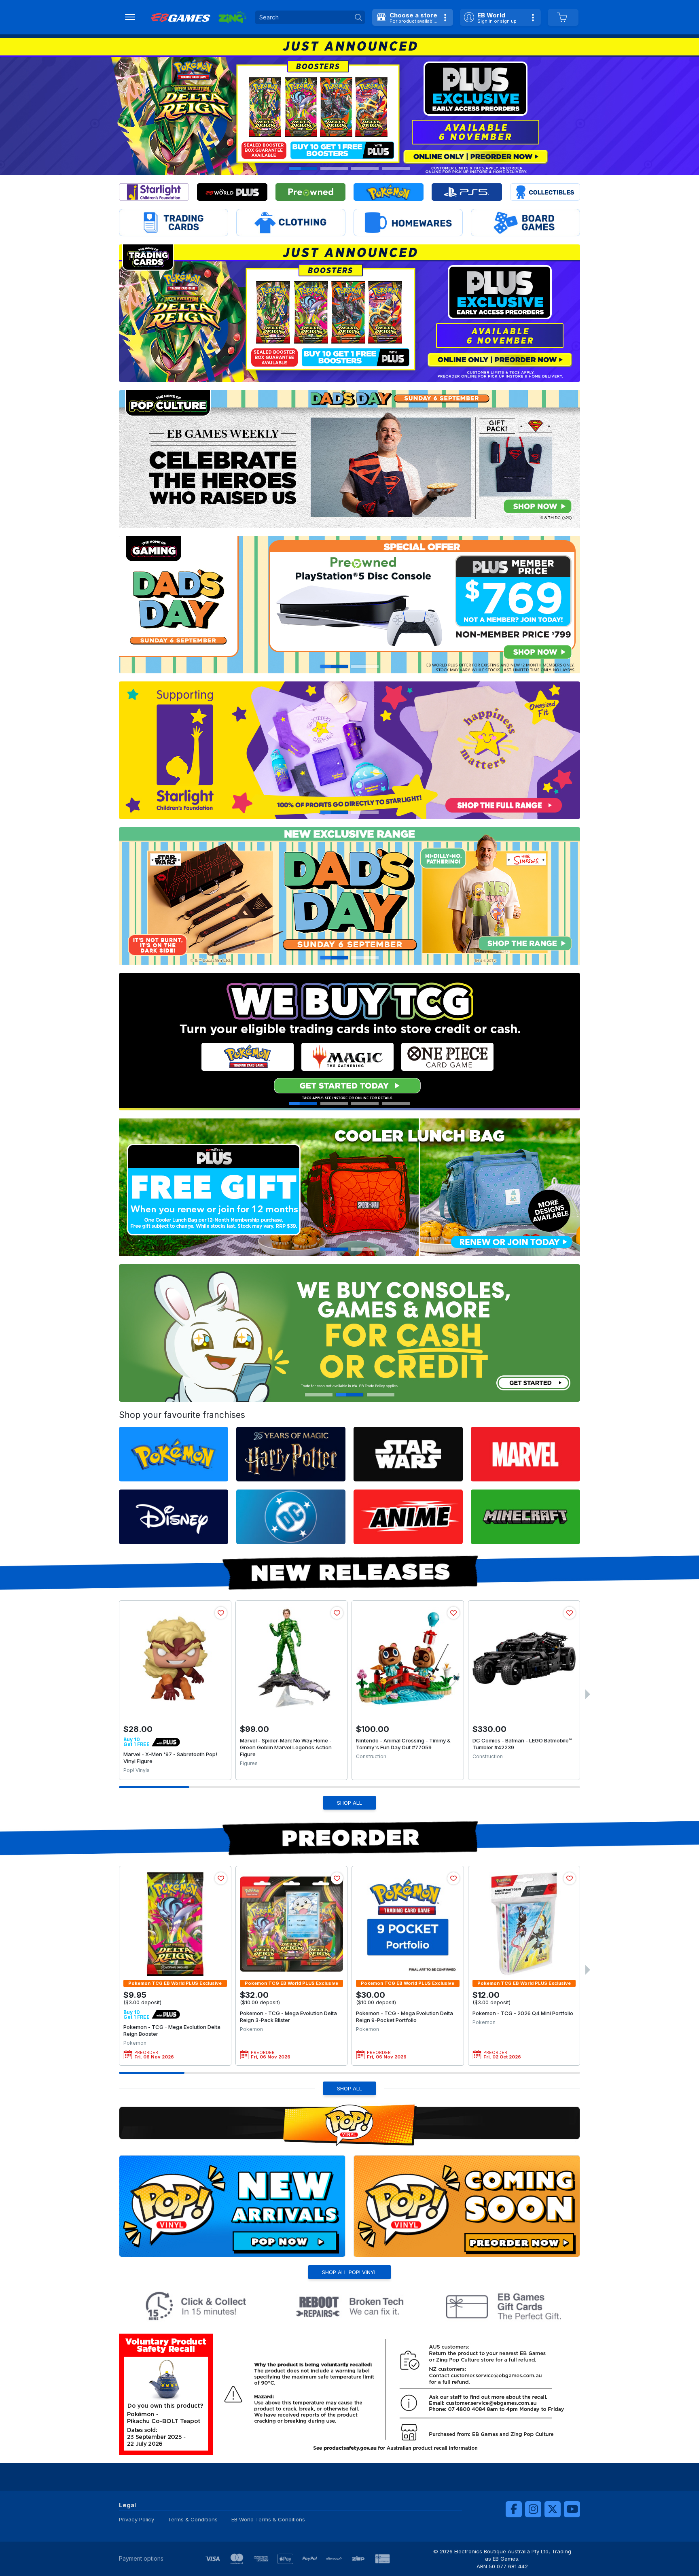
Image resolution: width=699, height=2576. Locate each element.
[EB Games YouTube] (572, 2509)
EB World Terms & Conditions (268, 2519)
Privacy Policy (137, 2519)
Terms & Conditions (193, 2519)
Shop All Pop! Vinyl (349, 2272)
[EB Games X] (553, 2509)
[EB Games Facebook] (514, 2509)
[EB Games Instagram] (533, 2509)
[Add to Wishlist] (221, 1613)
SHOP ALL (349, 1803)
